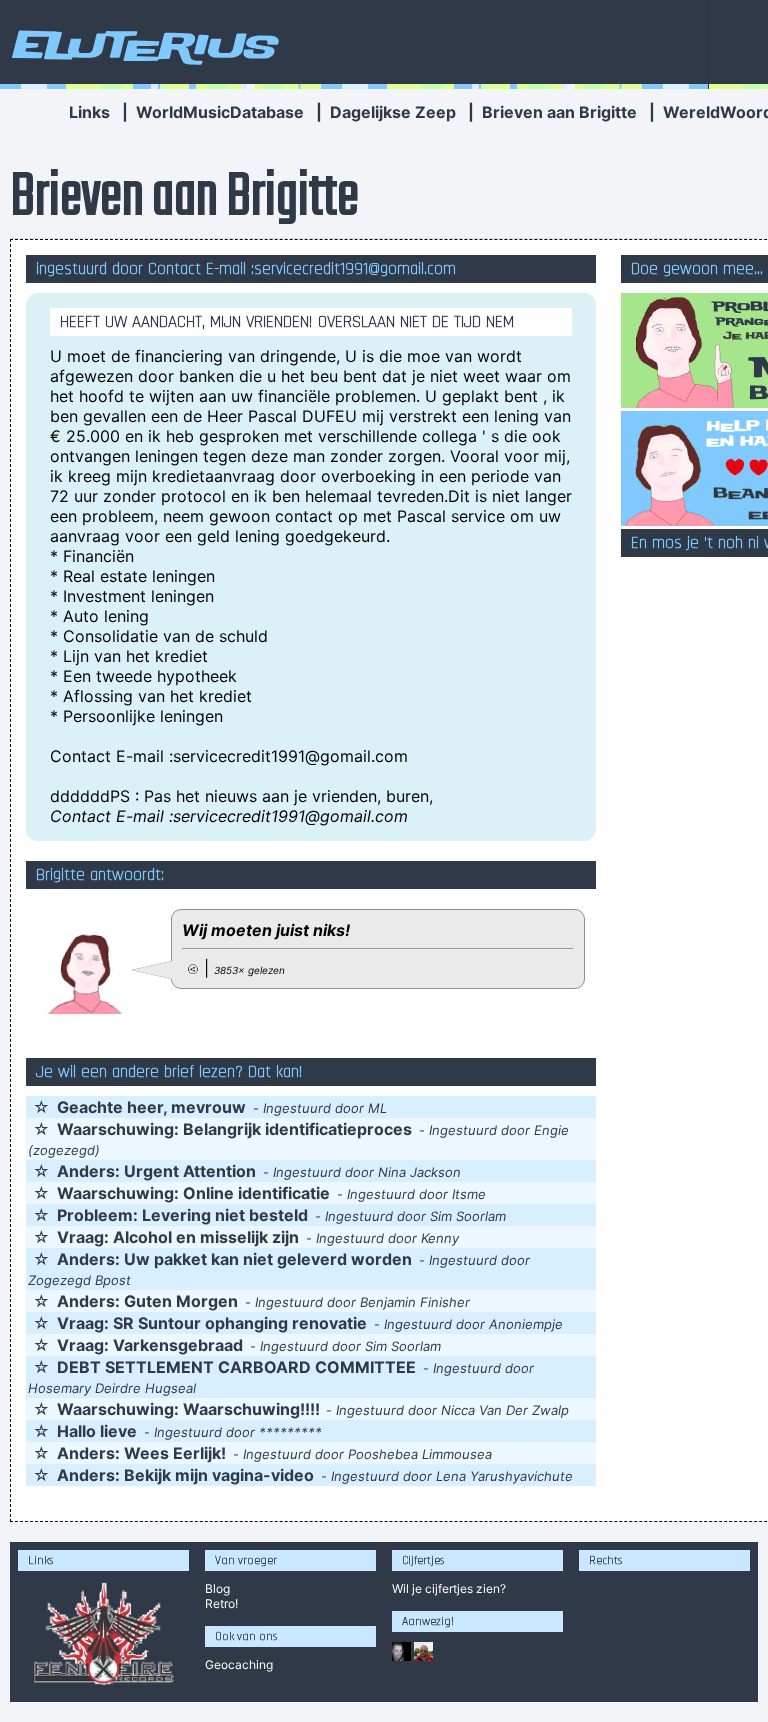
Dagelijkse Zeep (393, 112)
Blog (217, 1588)
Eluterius (142, 45)
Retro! (221, 1603)
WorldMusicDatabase (220, 112)
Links (89, 112)
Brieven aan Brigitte (559, 112)
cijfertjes (449, 1588)
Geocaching (239, 1664)
